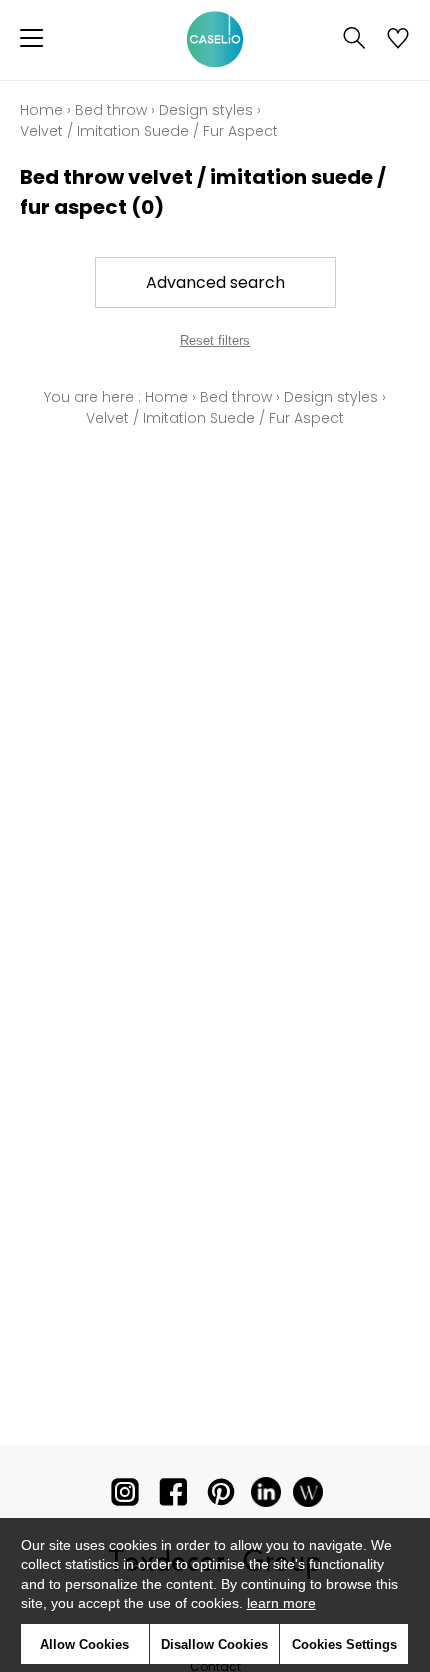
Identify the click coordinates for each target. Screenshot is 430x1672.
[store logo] (215, 40)
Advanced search (215, 282)
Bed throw (111, 110)
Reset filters (215, 340)
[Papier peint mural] (308, 1496)
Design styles (206, 110)
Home (41, 110)
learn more (281, 1603)
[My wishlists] (398, 40)
